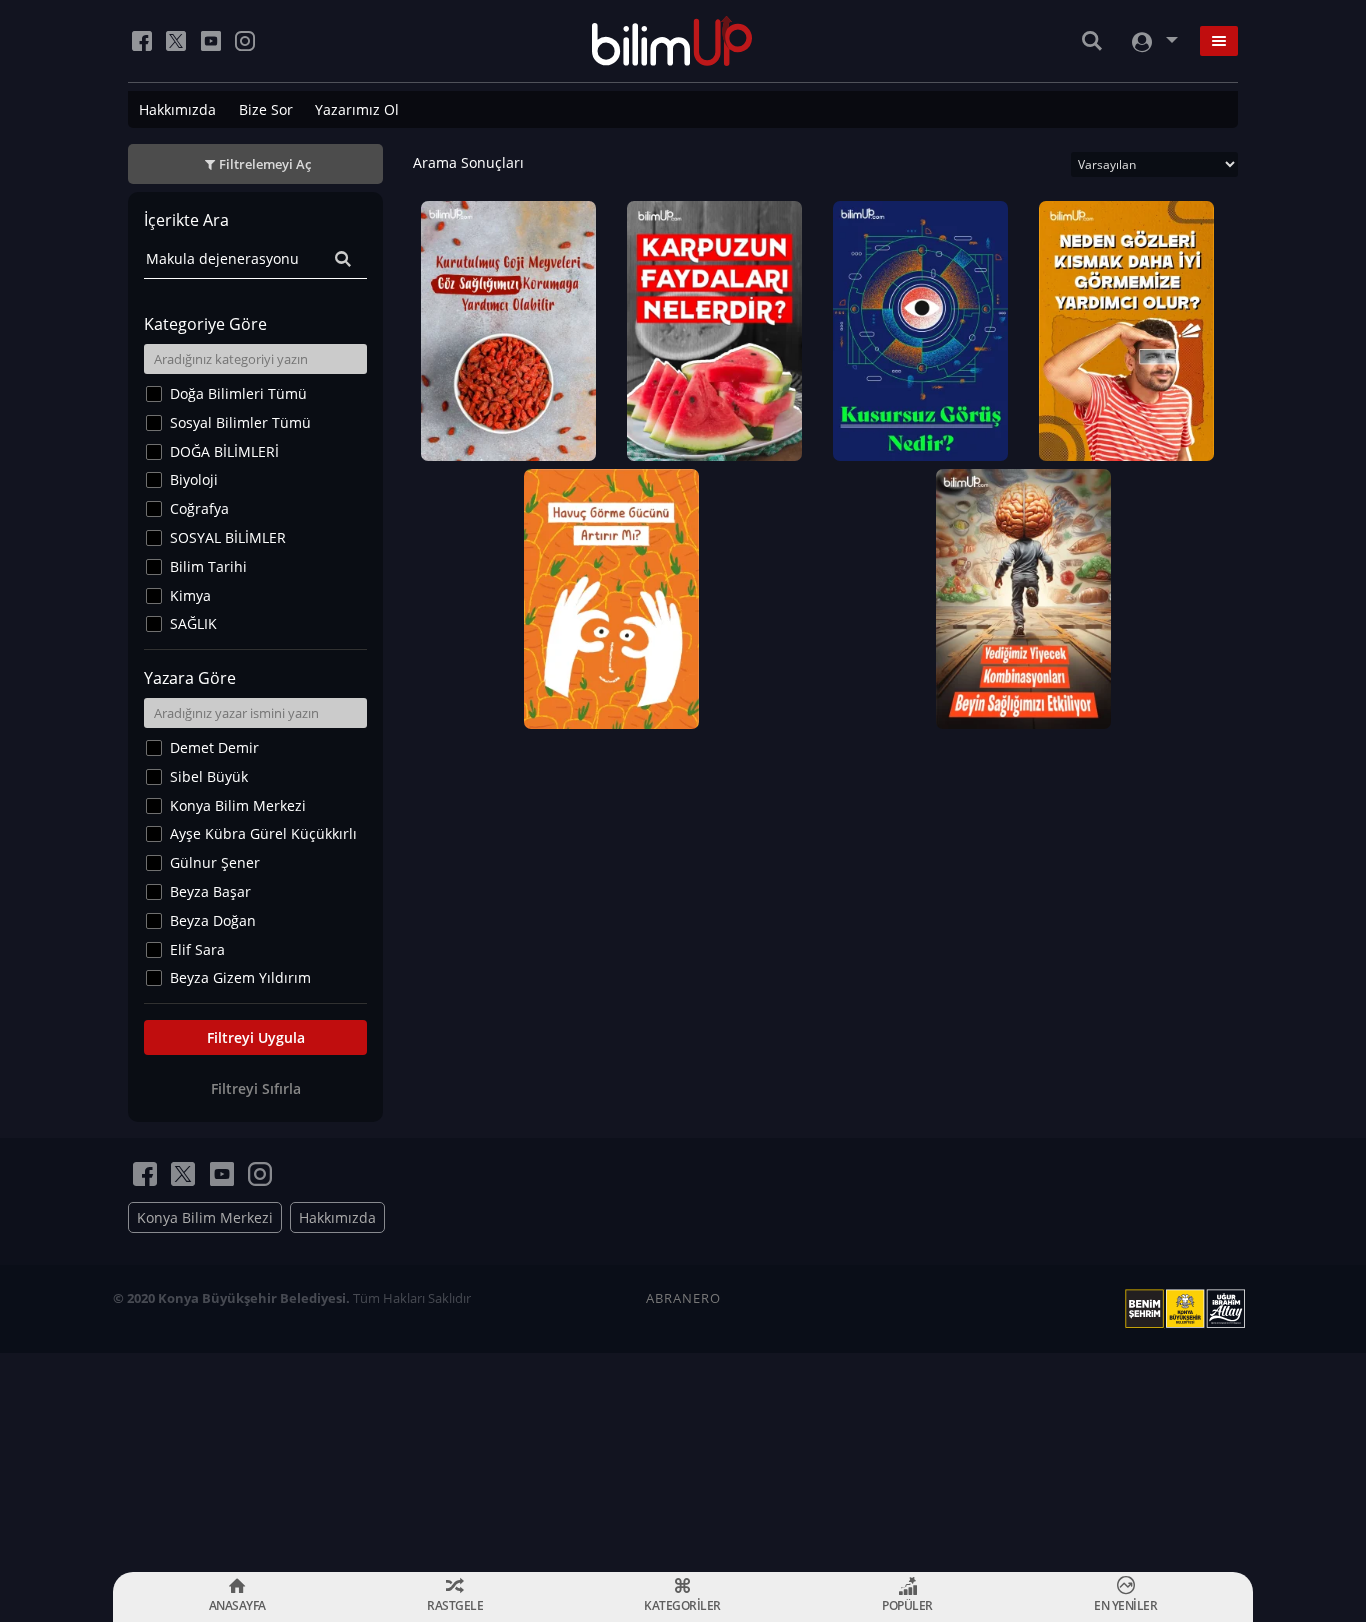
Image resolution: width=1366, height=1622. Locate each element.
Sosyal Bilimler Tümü (240, 422)
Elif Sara (197, 949)
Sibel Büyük (209, 776)
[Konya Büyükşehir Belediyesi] (1189, 1309)
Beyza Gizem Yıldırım (240, 977)
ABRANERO (683, 1298)
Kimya (190, 595)
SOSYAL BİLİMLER (228, 537)
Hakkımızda (177, 109)
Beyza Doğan (213, 920)
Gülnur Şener (215, 862)
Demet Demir (214, 747)
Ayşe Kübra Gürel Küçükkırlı (263, 833)
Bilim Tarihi (208, 566)
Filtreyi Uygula (256, 1037)
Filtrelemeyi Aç (265, 164)
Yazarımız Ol (357, 109)
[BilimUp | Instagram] (245, 41)
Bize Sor (266, 109)
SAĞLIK (193, 623)
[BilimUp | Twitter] (176, 41)
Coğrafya (199, 508)
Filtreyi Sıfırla (256, 1088)
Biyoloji (194, 479)
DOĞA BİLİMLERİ (224, 451)
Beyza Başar (210, 891)
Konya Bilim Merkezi (238, 805)
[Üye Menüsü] (1153, 41)
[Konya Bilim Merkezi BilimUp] (672, 41)
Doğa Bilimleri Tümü (238, 393)
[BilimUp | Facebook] (142, 41)
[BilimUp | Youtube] (211, 41)
